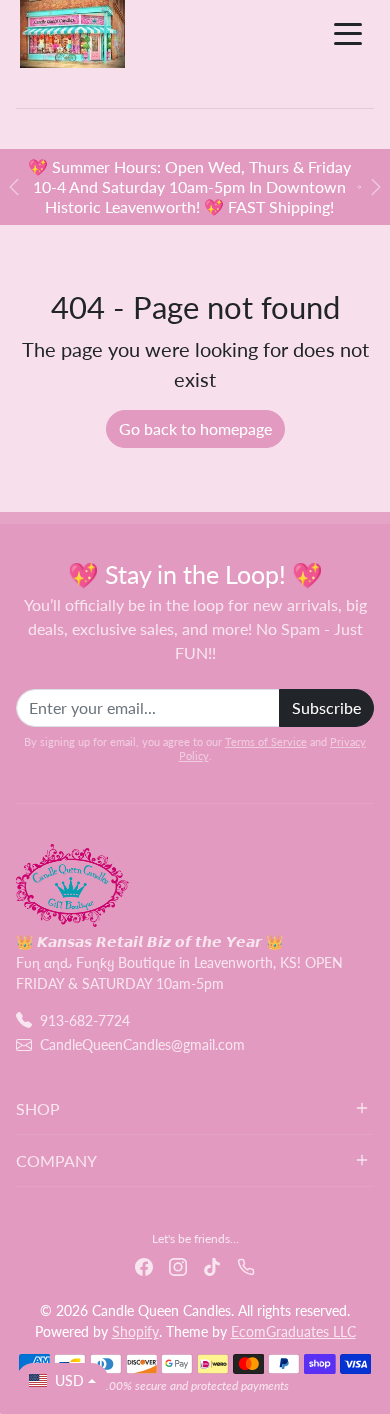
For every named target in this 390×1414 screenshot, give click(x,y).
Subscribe (326, 707)
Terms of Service (266, 741)
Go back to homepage (195, 428)
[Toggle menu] (348, 34)
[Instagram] (178, 1264)
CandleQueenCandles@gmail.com (142, 1044)
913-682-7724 (85, 1020)
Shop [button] (38, 1108)
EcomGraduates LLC (293, 1331)
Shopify (135, 1331)
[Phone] (246, 1264)
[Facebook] (144, 1264)
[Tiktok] (212, 1264)
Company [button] (56, 1160)
